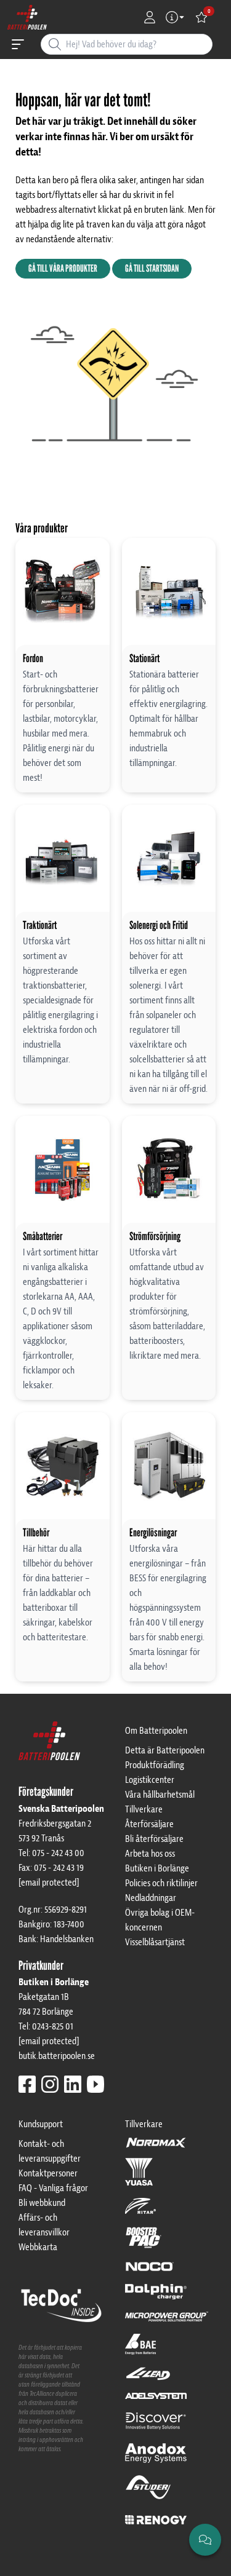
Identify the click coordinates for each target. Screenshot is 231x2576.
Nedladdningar (151, 1898)
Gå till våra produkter (63, 268)
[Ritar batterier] (140, 2211)
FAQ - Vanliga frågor (53, 2188)
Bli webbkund (42, 2203)
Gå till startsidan (152, 268)
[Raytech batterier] (148, 2379)
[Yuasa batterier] (139, 2178)
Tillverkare (144, 1809)
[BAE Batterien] (140, 2350)
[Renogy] (156, 2519)
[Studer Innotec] (148, 2493)
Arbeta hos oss (150, 1854)
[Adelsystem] (156, 2401)
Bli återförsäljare (154, 1839)
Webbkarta (38, 2247)
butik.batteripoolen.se (57, 2056)
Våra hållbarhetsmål (160, 1795)
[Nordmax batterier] (156, 2147)
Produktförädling (155, 1765)
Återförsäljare (149, 1824)
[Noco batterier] (150, 2272)
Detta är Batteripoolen (165, 1750)
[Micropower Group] (167, 2322)
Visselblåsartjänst (155, 1942)
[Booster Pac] (144, 2243)
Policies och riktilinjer (161, 1883)
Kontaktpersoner (48, 2173)
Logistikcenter (150, 1780)
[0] (201, 17)
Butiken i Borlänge (157, 1868)
